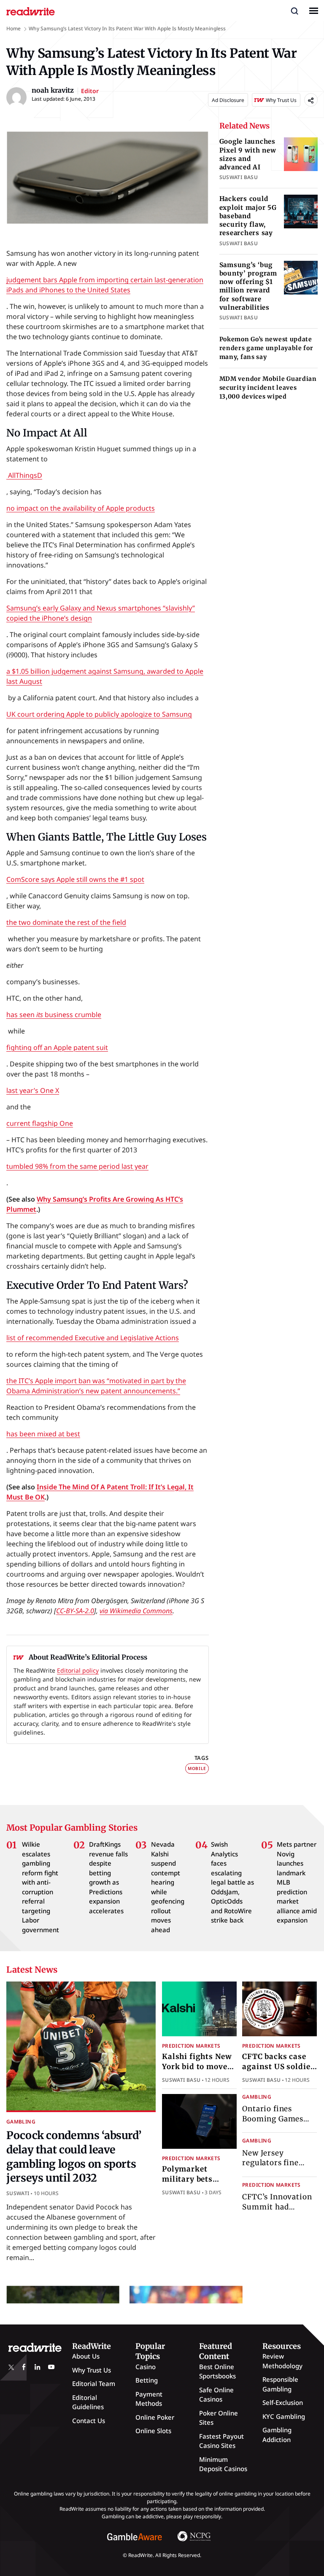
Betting (147, 2380)
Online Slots (153, 2431)
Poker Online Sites (219, 2418)
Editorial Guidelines (88, 2402)
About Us (86, 2356)
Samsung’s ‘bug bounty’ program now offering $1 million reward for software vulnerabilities (248, 286)
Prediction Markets (191, 2046)
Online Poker (155, 2417)
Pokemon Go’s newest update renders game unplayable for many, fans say (266, 348)
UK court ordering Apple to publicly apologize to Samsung (99, 714)
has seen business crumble (54, 1015)
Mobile (197, 1768)
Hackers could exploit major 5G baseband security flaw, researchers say (248, 216)
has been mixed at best (43, 1434)
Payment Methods (149, 2399)
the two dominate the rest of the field (66, 922)
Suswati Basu (181, 2080)
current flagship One (40, 1123)
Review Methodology (282, 2361)
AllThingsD (24, 475)
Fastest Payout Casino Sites (221, 2441)
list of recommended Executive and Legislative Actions (93, 1338)
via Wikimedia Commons (136, 1611)
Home (13, 28)
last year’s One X (33, 1090)
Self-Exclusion (283, 2402)
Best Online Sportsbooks (217, 2371)
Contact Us (89, 2421)
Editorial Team (94, 2383)
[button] (294, 11)
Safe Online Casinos (216, 2395)
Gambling (21, 2122)
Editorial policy (78, 1670)
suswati (18, 2193)
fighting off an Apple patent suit (57, 1047)
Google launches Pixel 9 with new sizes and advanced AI (248, 154)
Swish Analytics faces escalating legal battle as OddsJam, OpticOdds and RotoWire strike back (232, 1882)
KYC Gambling (284, 2416)
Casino (146, 2367)
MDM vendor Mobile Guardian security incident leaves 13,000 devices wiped (268, 388)
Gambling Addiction (277, 2435)
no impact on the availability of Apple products (81, 508)
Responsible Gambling (280, 2384)
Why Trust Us (92, 2370)
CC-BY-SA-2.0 (75, 1611)
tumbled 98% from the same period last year (77, 1166)
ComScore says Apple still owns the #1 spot (75, 879)
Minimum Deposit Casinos (223, 2464)
